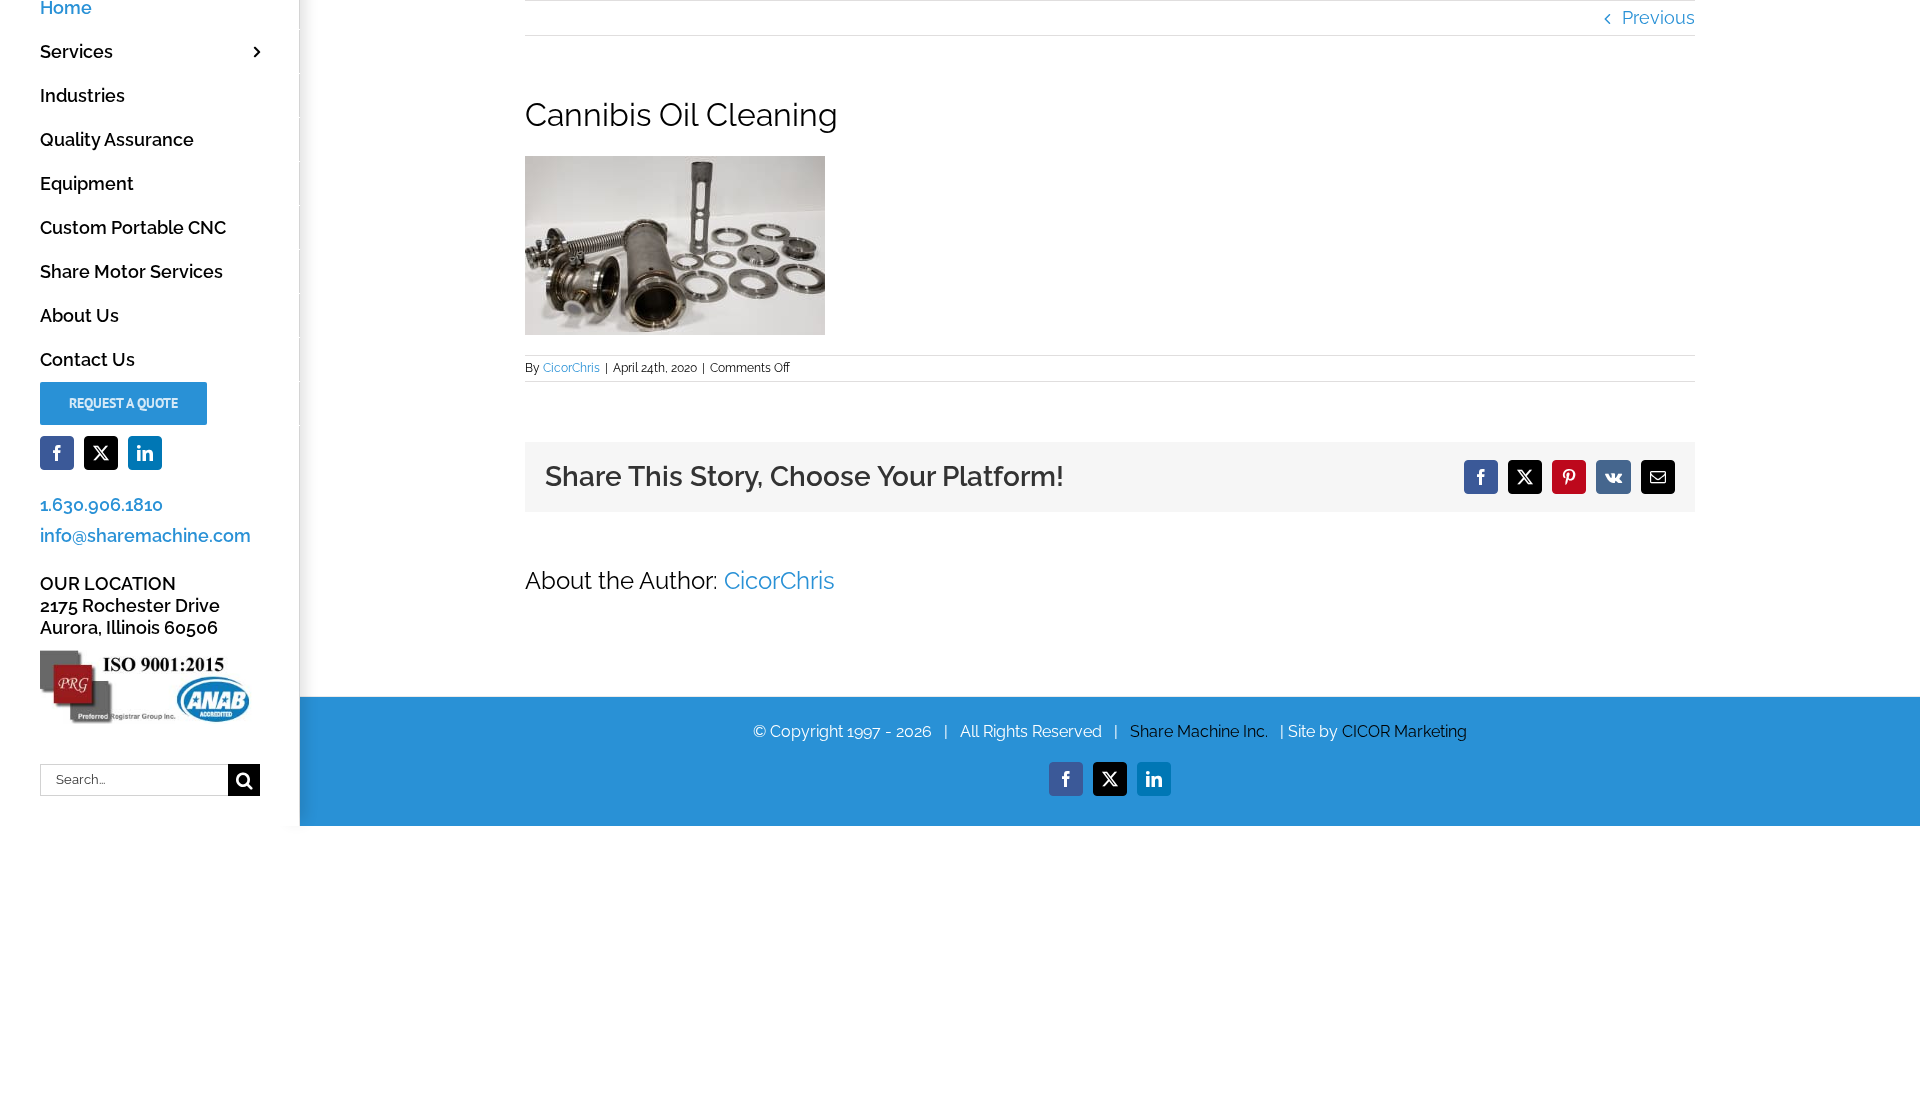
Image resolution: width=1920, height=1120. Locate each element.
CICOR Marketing (1404, 731)
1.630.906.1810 (101, 504)
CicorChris (571, 368)
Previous (1658, 17)
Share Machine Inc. (1199, 731)
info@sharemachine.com (145, 535)
